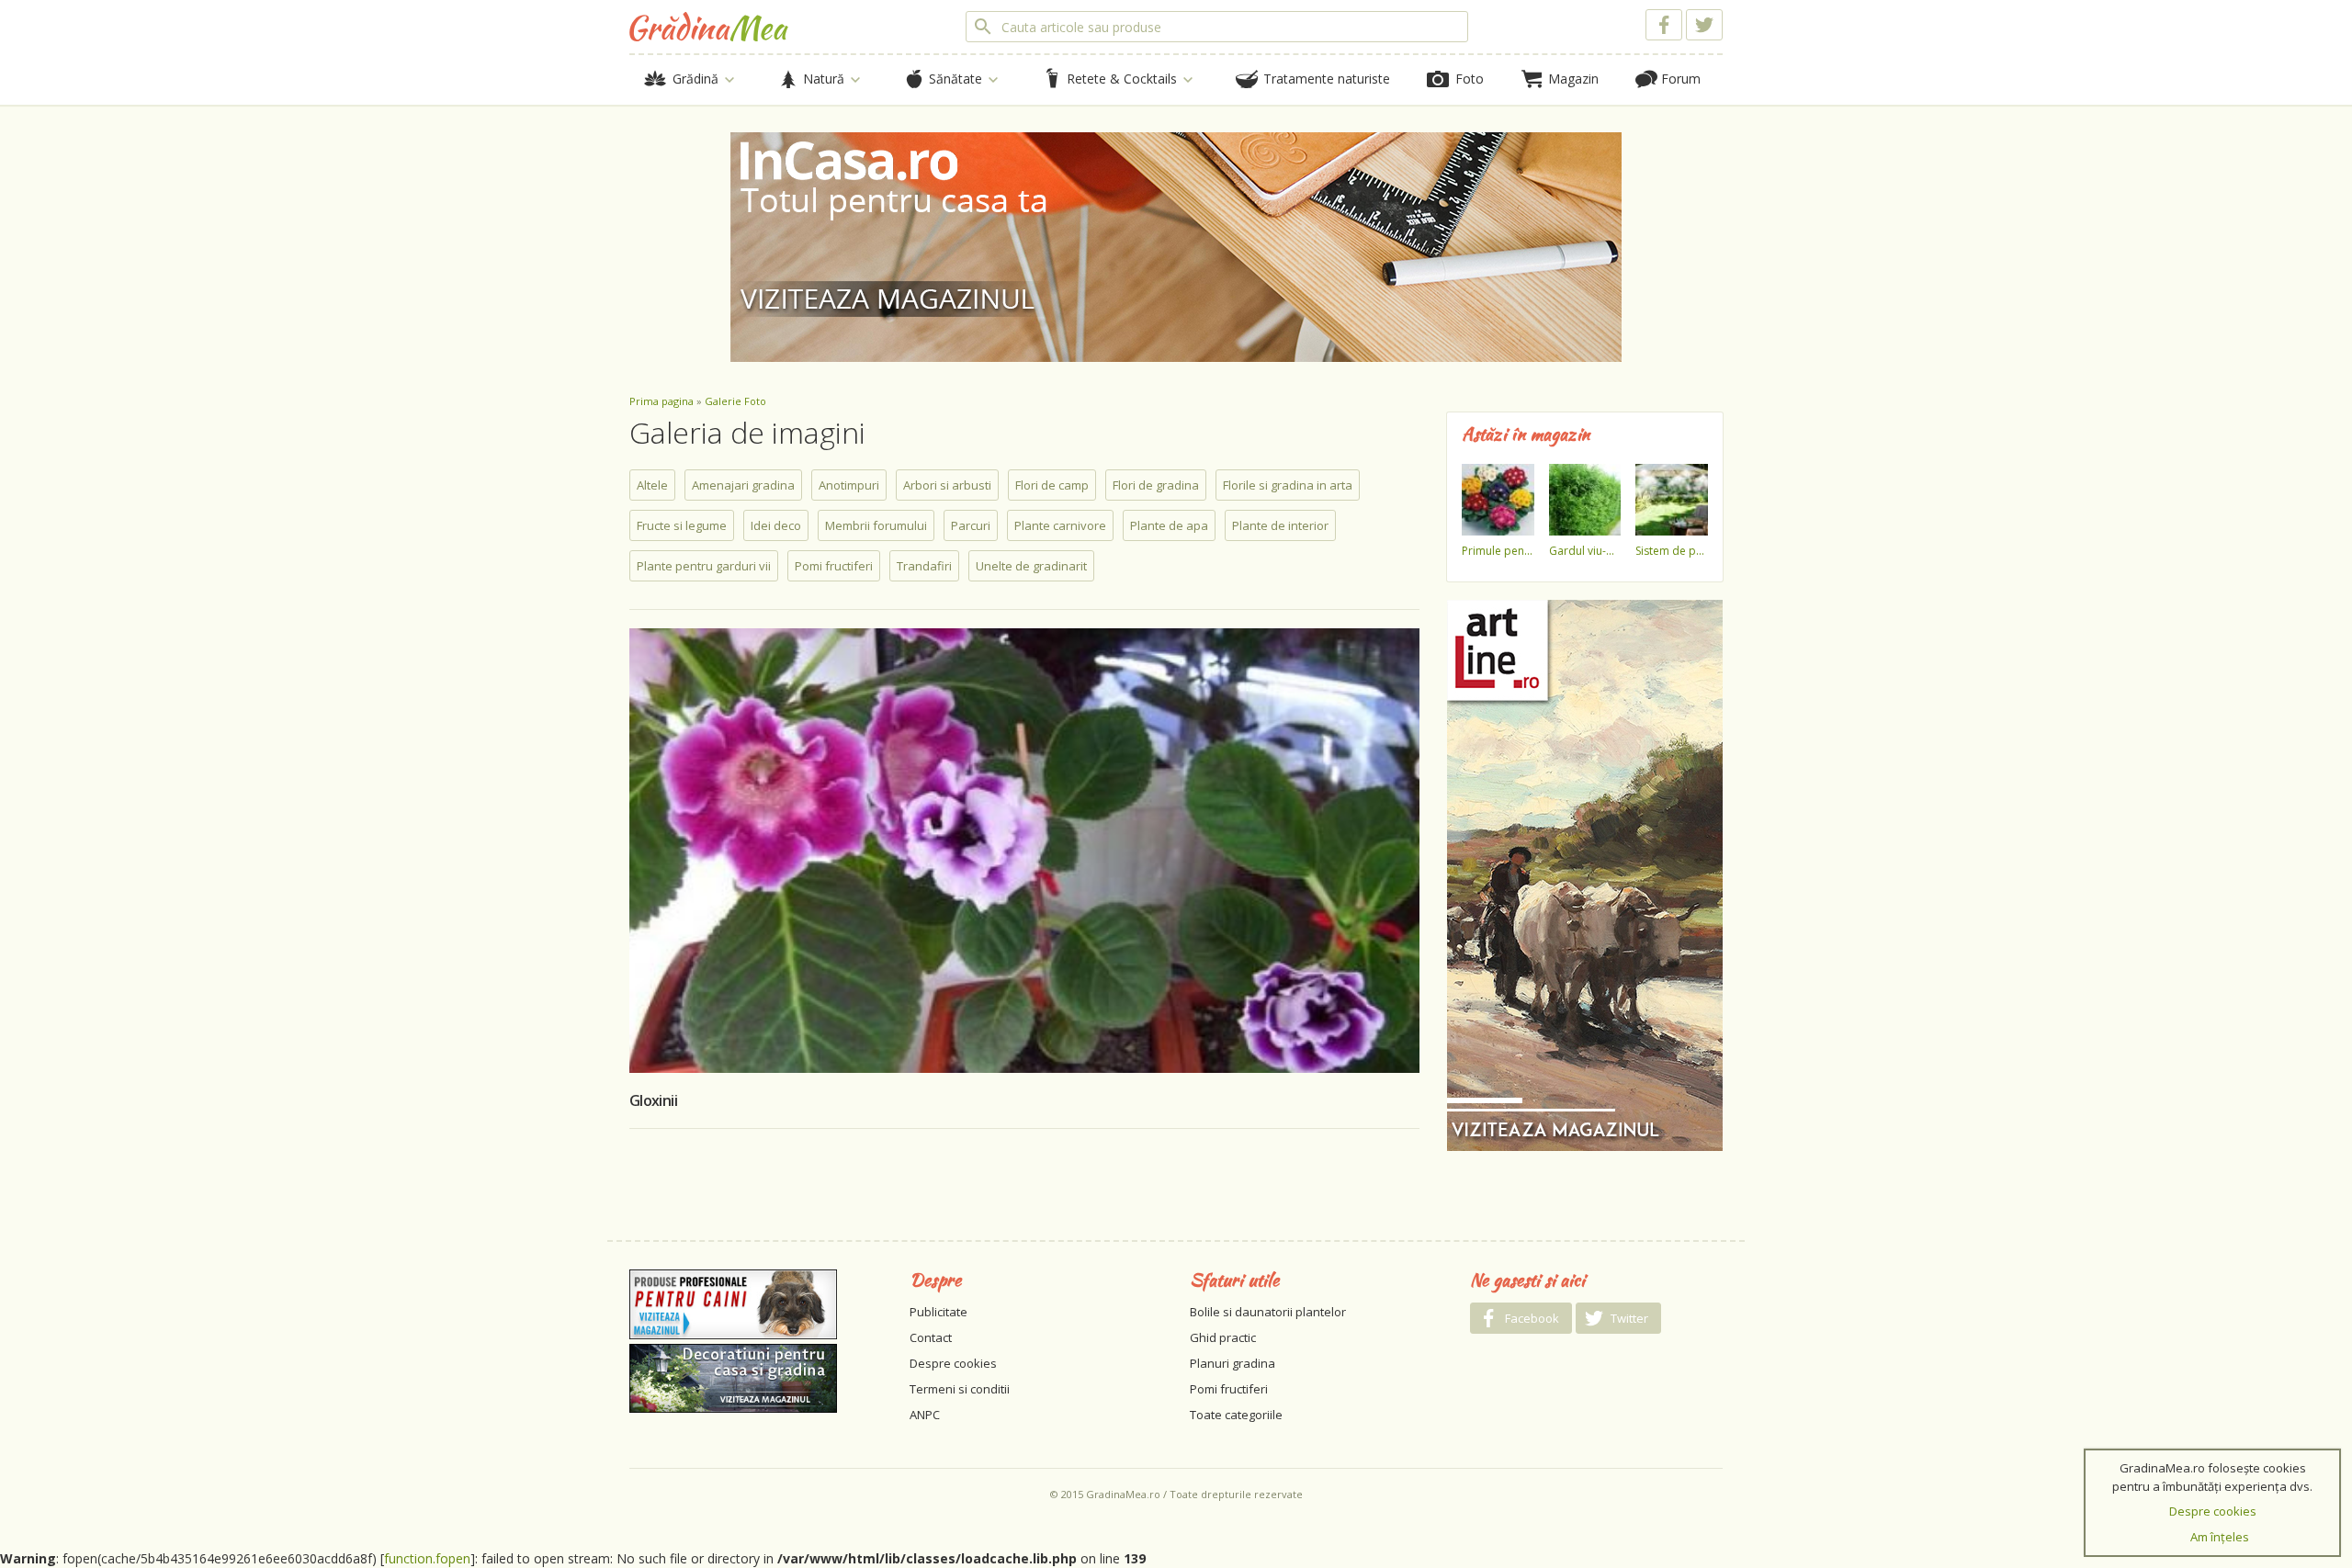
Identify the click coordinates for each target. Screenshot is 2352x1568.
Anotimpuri (849, 485)
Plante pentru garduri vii (704, 566)
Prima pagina (661, 401)
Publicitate (939, 1312)
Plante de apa (1169, 525)
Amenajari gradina (743, 485)
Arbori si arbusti (947, 485)
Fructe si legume (682, 525)
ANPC (925, 1415)
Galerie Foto (735, 401)
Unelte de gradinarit (1031, 566)
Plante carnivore (1060, 525)
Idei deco (776, 525)
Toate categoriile (1236, 1415)
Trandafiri (924, 566)
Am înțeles (2220, 1537)
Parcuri (971, 525)
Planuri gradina (1233, 1363)
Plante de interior (1280, 525)
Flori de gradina (1156, 485)
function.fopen (427, 1558)
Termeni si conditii (960, 1389)
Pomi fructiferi (834, 566)
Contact (931, 1337)
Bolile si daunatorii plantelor (1268, 1312)
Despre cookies (953, 1363)
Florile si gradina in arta (1288, 485)
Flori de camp (1052, 485)
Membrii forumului (876, 525)
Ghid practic (1223, 1337)
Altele (652, 485)
